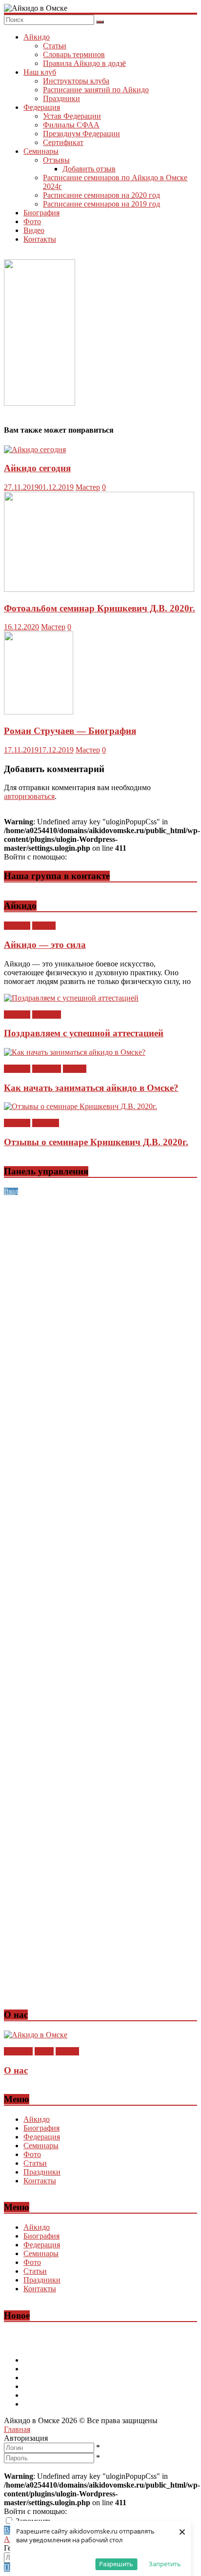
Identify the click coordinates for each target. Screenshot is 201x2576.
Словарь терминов (74, 54)
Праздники (61, 98)
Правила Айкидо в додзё (84, 63)
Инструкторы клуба (76, 81)
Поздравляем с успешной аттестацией (84, 1033)
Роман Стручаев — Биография (70, 731)
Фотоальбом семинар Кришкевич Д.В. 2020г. (100, 608)
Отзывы (56, 160)
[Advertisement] (100, 1296)
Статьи (55, 46)
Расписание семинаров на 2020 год (101, 195)
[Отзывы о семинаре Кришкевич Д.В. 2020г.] (80, 1106)
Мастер (88, 487)
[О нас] (36, 2035)
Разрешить (116, 2564)
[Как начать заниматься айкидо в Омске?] (75, 1052)
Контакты (40, 239)
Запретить (165, 2564)
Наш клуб (40, 72)
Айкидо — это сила (45, 945)
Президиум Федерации (81, 134)
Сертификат (63, 142)
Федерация (42, 107)
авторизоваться (29, 796)
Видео (34, 230)
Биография (41, 213)
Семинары (41, 151)
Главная (17, 2429)
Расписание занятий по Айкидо (96, 90)
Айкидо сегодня (37, 468)
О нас (44, 2051)
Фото (32, 221)
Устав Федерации (72, 116)
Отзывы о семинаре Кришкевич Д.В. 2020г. (96, 1142)
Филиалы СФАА (71, 125)
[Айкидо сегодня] (35, 450)
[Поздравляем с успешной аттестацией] (71, 998)
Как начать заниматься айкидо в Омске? (91, 1088)
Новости (47, 1015)
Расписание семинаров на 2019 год (101, 204)
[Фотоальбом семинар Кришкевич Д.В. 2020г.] (99, 589)
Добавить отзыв (89, 169)
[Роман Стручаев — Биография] (39, 712)
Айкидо (37, 37)
